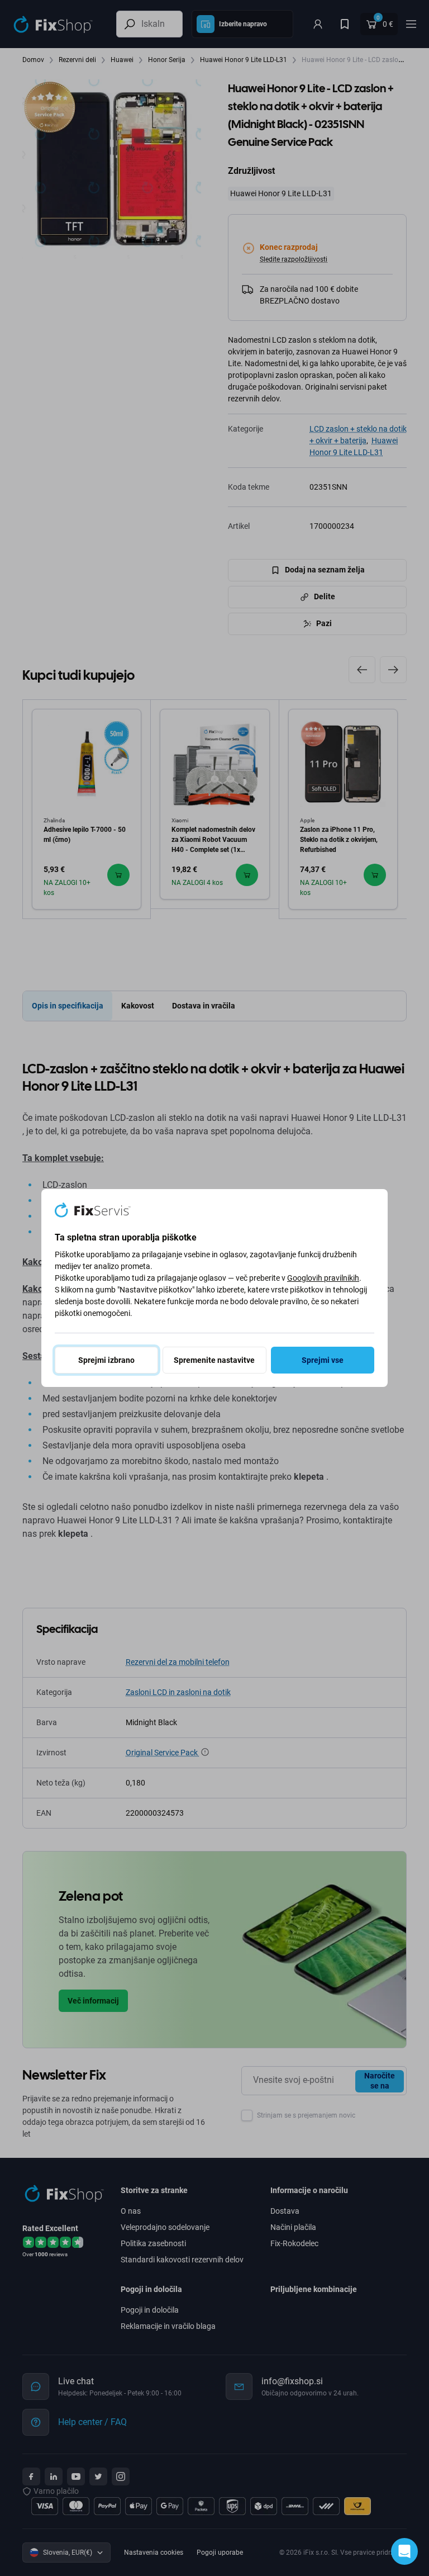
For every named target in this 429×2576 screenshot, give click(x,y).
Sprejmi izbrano (106, 1360)
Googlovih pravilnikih (323, 1278)
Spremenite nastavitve (214, 1360)
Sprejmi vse (323, 1360)
